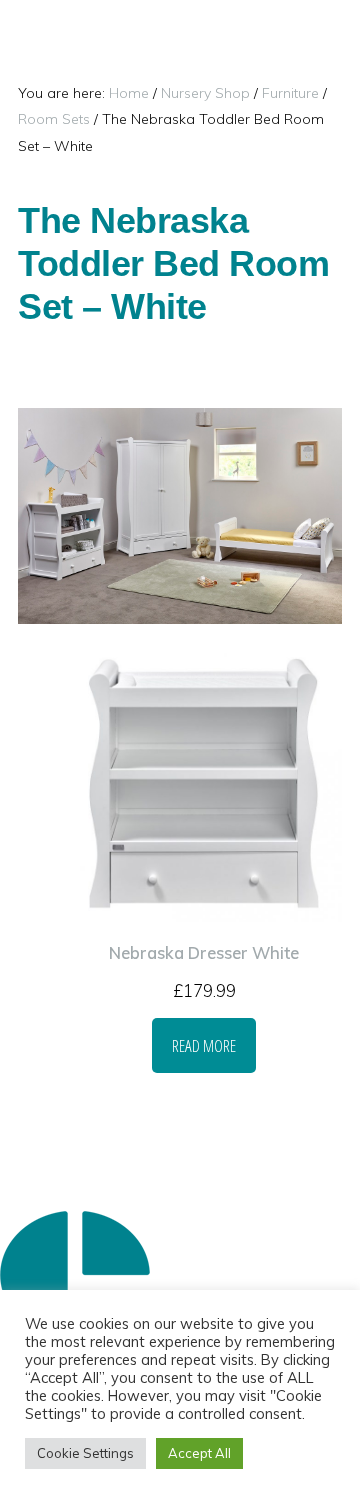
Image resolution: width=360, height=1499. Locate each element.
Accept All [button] (199, 1453)
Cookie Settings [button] (85, 1453)
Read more (204, 1045)
